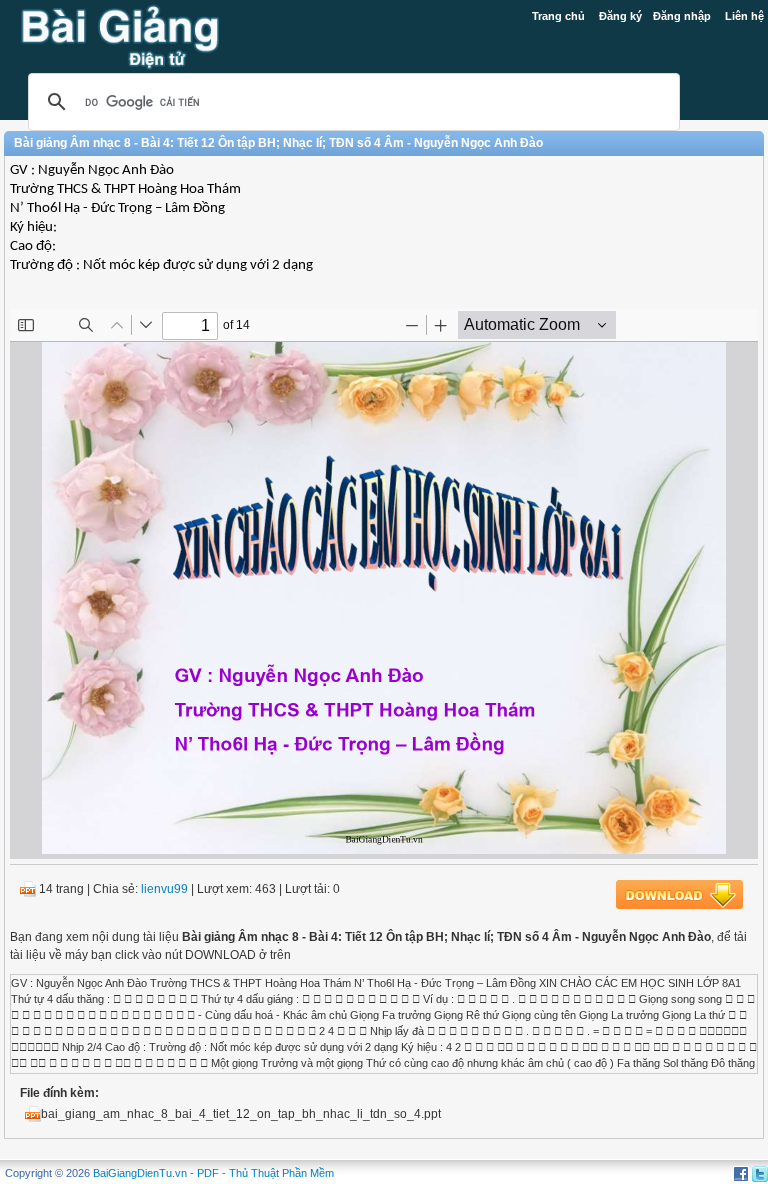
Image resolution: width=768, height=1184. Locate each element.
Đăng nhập (682, 16)
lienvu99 (164, 889)
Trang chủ (558, 16)
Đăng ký (620, 16)
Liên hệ (744, 16)
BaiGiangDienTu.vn (140, 1173)
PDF (208, 1173)
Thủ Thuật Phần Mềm (281, 1173)
